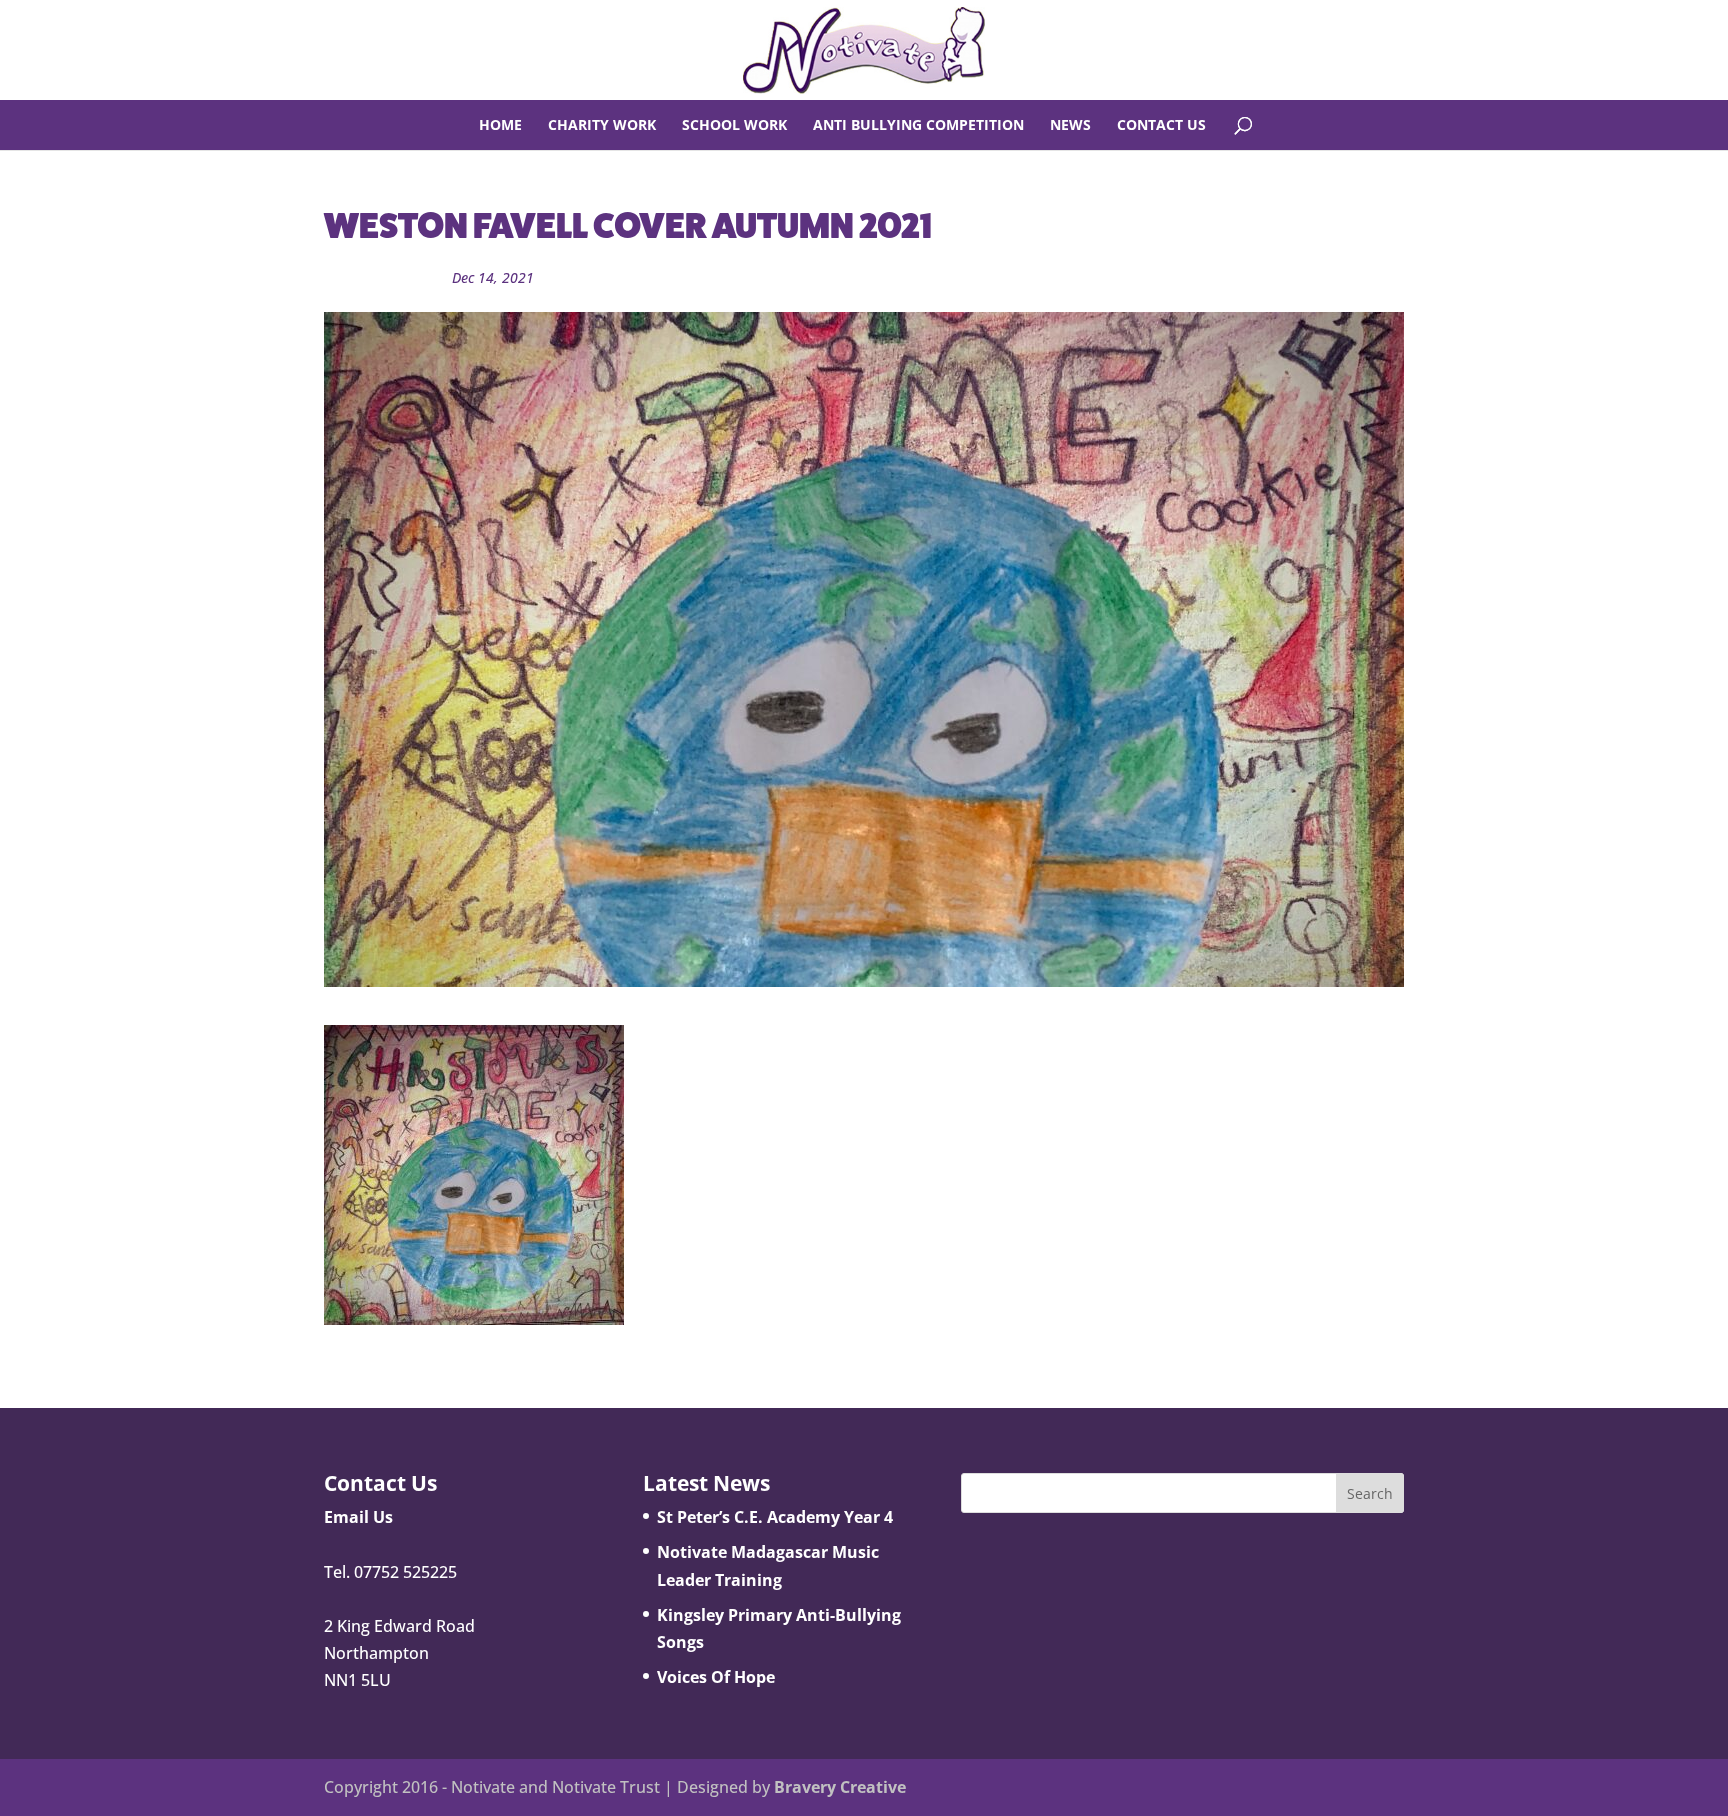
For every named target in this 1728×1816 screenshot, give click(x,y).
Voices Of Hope (716, 1677)
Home (500, 126)
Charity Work (602, 126)
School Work (734, 126)
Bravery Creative (840, 1787)
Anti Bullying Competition (918, 126)
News (1070, 126)
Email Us (358, 1517)
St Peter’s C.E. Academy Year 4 (775, 1517)
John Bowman (390, 277)
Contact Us (1161, 126)
